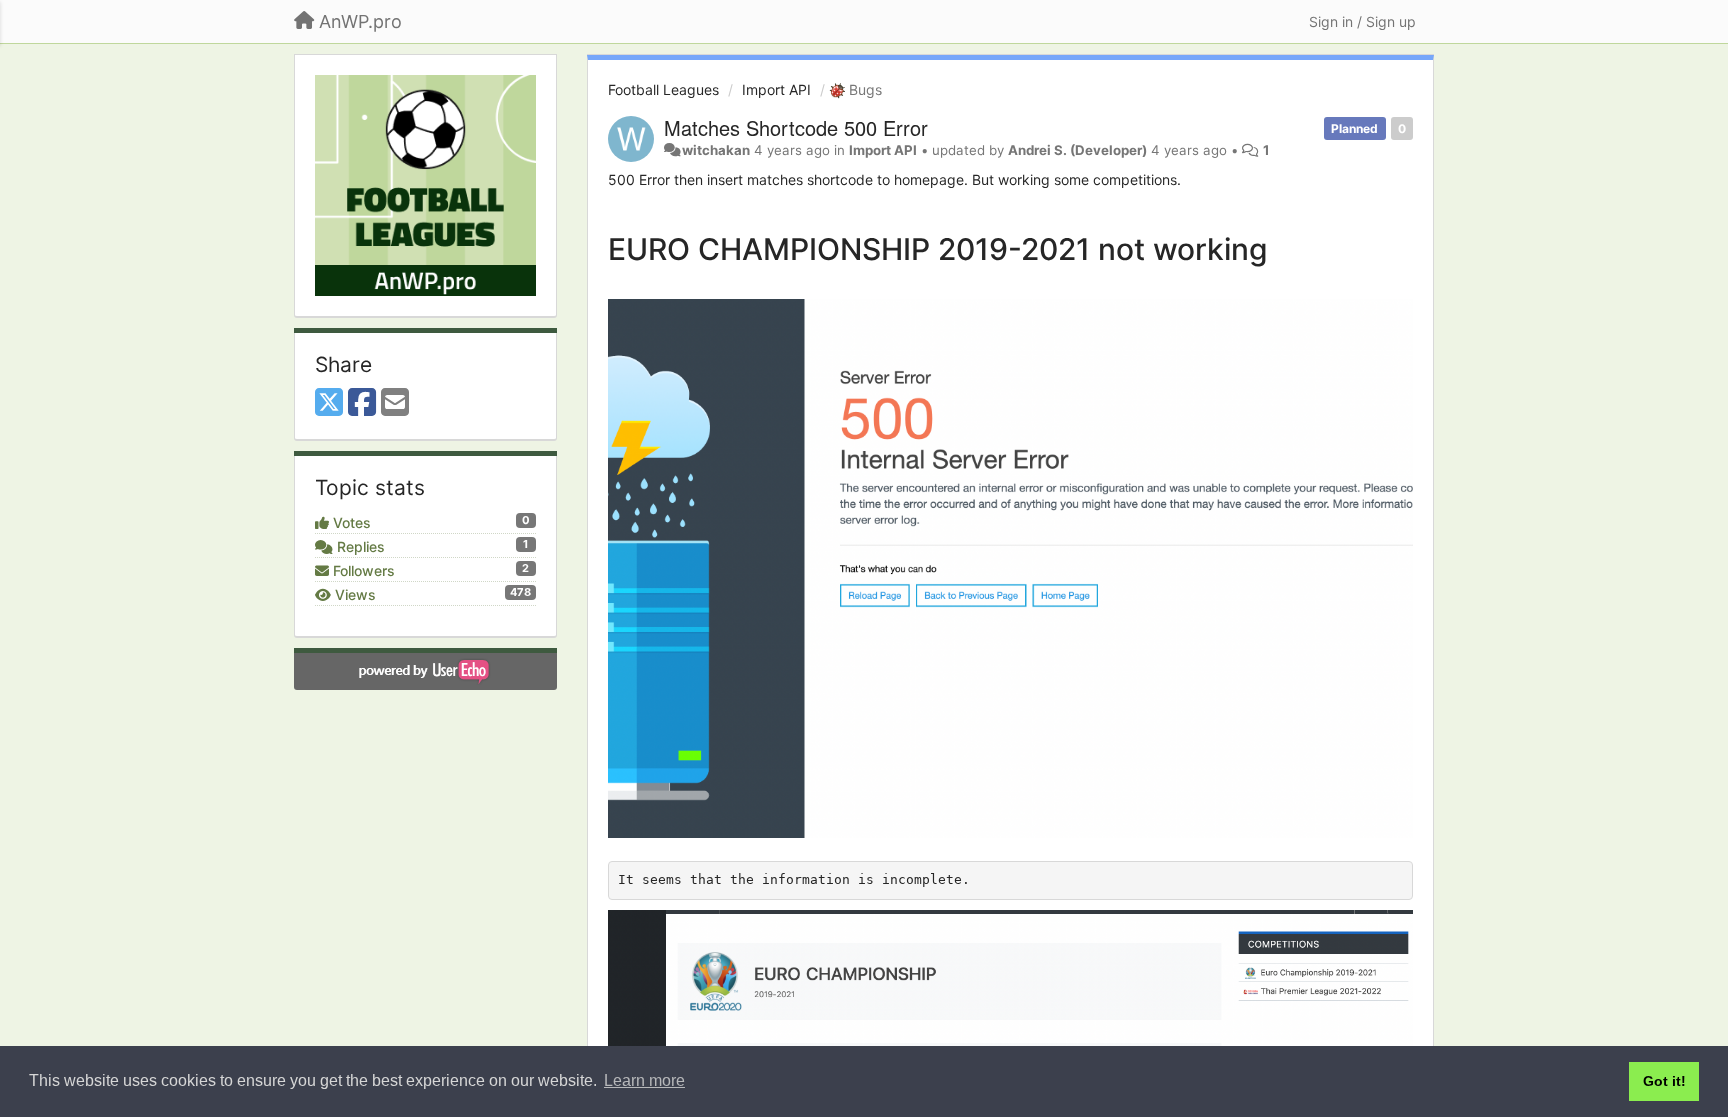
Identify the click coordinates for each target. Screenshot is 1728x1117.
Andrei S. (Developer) (1077, 150)
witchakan (716, 150)
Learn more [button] (644, 1080)
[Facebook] (362, 403)
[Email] (395, 403)
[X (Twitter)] (329, 403)
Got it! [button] (1664, 1081)
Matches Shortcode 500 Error (796, 127)
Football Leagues (663, 89)
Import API (776, 89)
